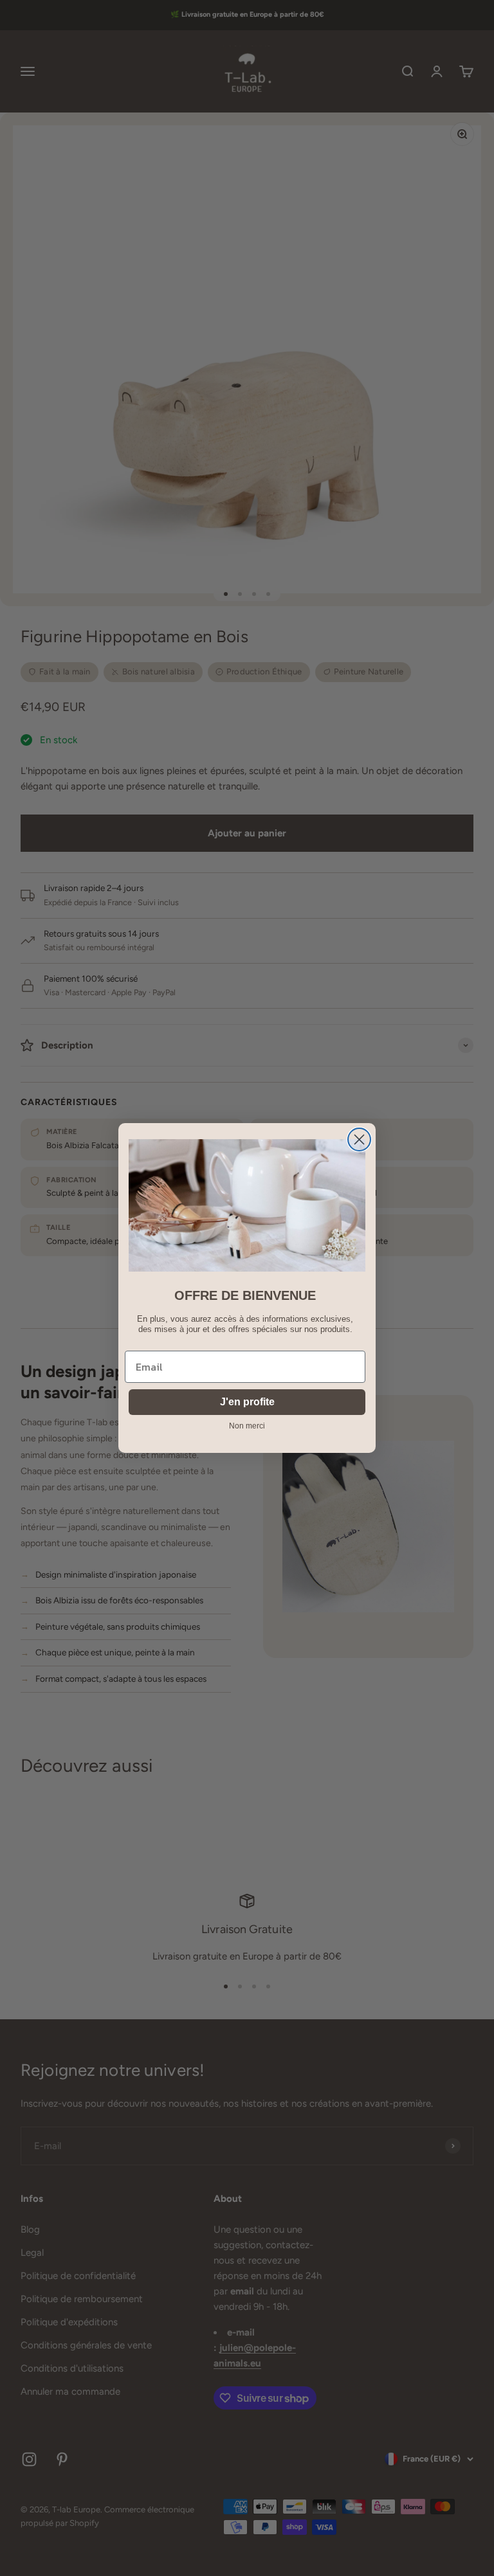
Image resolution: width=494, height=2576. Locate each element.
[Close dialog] (359, 1139)
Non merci (247, 1426)
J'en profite (247, 1402)
